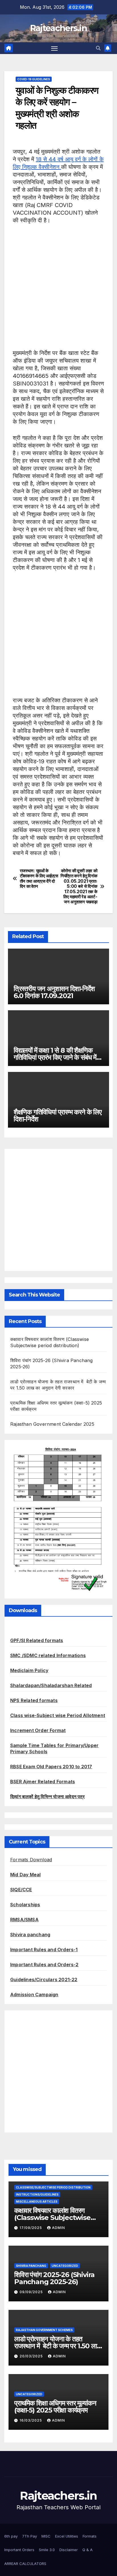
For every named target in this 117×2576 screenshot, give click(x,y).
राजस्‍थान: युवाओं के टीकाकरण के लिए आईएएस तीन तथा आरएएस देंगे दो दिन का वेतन (39, 879)
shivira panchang (31, 2266)
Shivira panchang (30, 1935)
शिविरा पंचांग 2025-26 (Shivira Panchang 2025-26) (54, 2278)
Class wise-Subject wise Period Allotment (58, 1715)
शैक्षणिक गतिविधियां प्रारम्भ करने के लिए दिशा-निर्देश (58, 1115)
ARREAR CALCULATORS (25, 2564)
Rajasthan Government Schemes (44, 2330)
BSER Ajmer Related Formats (43, 1782)
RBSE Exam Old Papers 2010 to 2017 (51, 1767)
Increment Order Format (38, 1730)
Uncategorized (65, 2266)
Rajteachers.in (58, 28)
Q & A (87, 2550)
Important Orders (19, 2550)
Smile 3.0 (47, 2550)
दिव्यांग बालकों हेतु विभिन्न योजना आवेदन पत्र (47, 1797)
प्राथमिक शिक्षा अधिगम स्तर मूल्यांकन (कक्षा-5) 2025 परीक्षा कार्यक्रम (55, 2407)
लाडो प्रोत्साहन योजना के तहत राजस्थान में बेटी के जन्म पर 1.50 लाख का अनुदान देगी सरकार (58, 2346)
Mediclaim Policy (29, 1670)
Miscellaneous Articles (37, 2202)
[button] (98, 48)
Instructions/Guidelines (37, 2194)
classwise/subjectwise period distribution (53, 2187)
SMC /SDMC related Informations (48, 1655)
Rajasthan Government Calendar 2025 (52, 1424)
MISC (46, 2536)
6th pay (11, 2536)
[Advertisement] (58, 291)
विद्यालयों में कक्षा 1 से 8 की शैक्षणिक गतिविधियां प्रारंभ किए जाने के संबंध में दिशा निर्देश (55, 1057)
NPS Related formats (34, 1700)
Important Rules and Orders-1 (44, 1950)
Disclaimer (69, 2550)
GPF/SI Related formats (37, 1640)
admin (58, 2228)
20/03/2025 (32, 2356)
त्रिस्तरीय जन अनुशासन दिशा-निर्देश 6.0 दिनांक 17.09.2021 (54, 992)
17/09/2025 (31, 2228)
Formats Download (31, 1860)
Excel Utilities (67, 2536)
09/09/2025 (32, 2292)
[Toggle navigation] (55, 48)
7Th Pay (30, 2536)
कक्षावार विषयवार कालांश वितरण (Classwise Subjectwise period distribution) (52, 2218)
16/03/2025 (31, 2420)
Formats (90, 2536)
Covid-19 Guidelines (34, 79)
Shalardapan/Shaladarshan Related (51, 1685)
